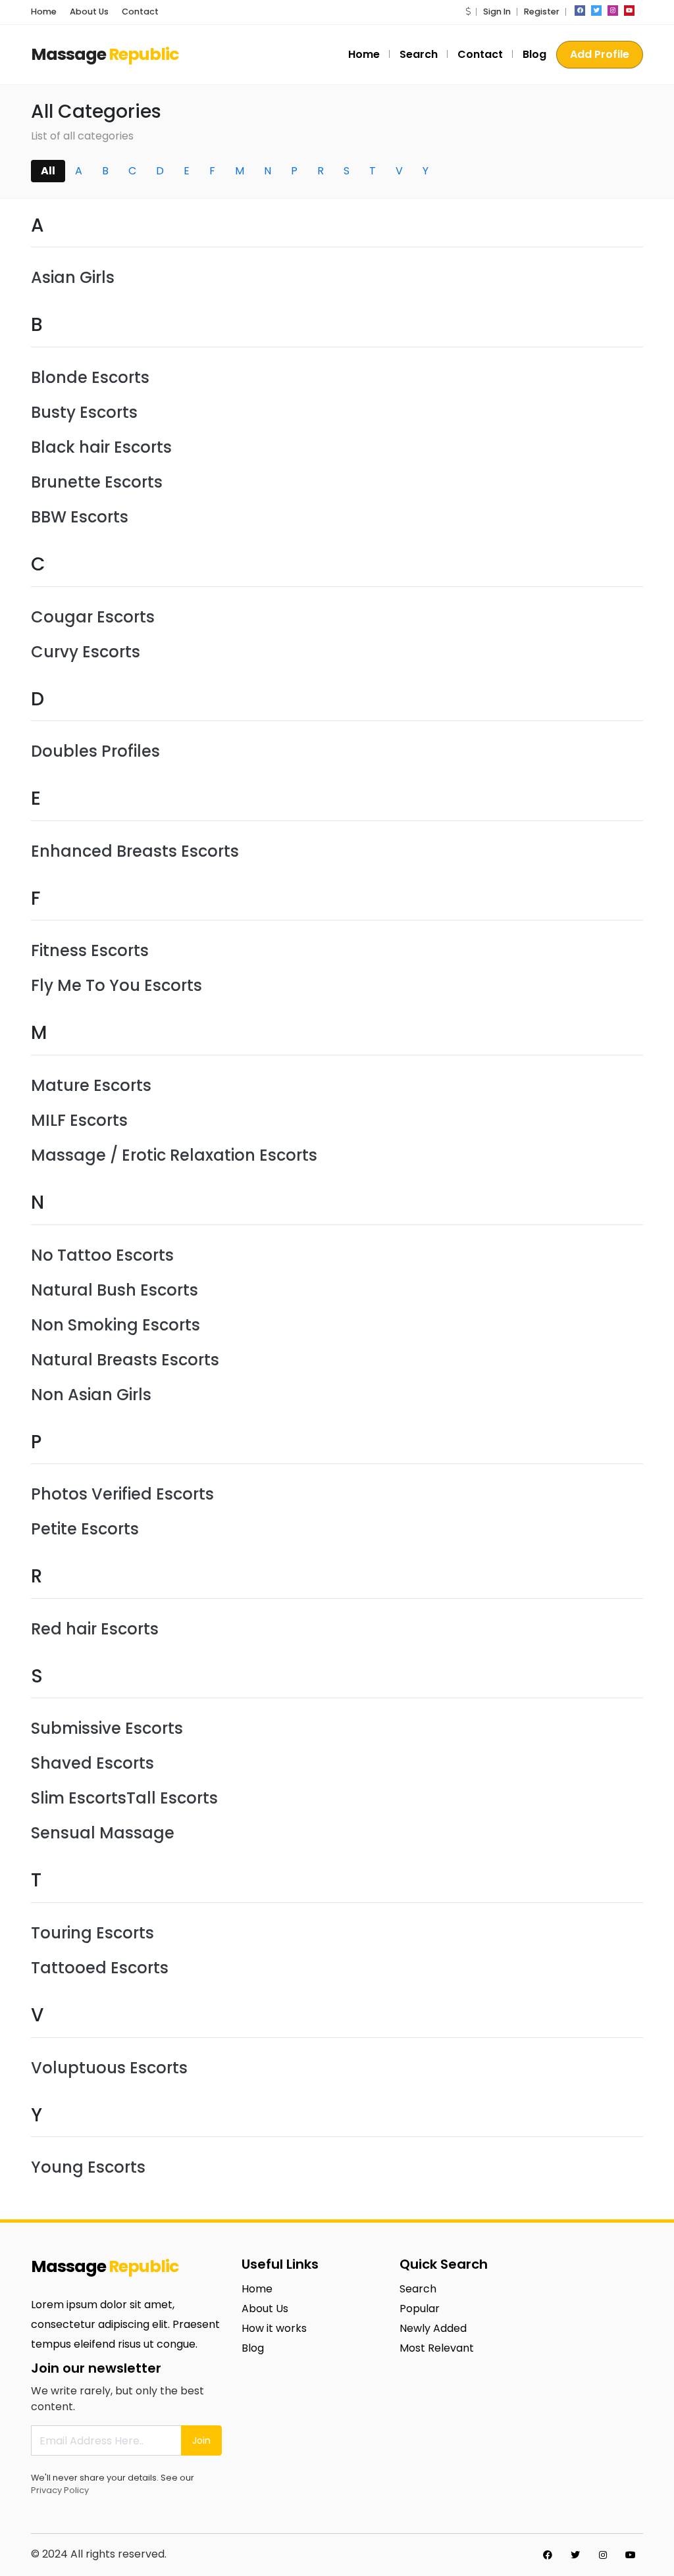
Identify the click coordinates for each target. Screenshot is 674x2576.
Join (201, 2440)
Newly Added (433, 2328)
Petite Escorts (85, 1529)
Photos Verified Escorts (122, 1494)
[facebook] (580, 11)
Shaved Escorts (92, 1763)
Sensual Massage (103, 1833)
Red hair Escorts (95, 1629)
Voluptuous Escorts (109, 2068)
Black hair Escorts (101, 447)
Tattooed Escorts (100, 1968)
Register (542, 12)
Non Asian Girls (91, 1395)
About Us (89, 12)
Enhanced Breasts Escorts (135, 851)
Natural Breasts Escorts (125, 1360)
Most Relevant (437, 2348)
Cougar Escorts (93, 617)
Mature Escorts (91, 1085)
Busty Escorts (84, 412)
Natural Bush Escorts (115, 1290)
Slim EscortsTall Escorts (124, 1798)
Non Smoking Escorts (116, 1325)
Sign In (497, 12)
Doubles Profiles (95, 751)
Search (419, 54)
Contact (140, 12)
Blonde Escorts (90, 377)
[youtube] (629, 11)
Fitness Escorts (90, 950)
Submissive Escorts (107, 1728)
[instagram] (613, 11)
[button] (468, 12)
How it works (274, 2328)
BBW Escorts (80, 517)
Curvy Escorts (86, 652)
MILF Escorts (79, 1120)
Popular (420, 2309)
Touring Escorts (92, 1933)
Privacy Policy (60, 2490)
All (48, 171)
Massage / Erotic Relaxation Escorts (174, 1155)
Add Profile (600, 54)
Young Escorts (88, 2167)
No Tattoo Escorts (102, 1255)
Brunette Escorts (97, 482)
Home (44, 12)
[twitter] (596, 11)
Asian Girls (73, 277)
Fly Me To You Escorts (117, 985)
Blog (534, 54)
